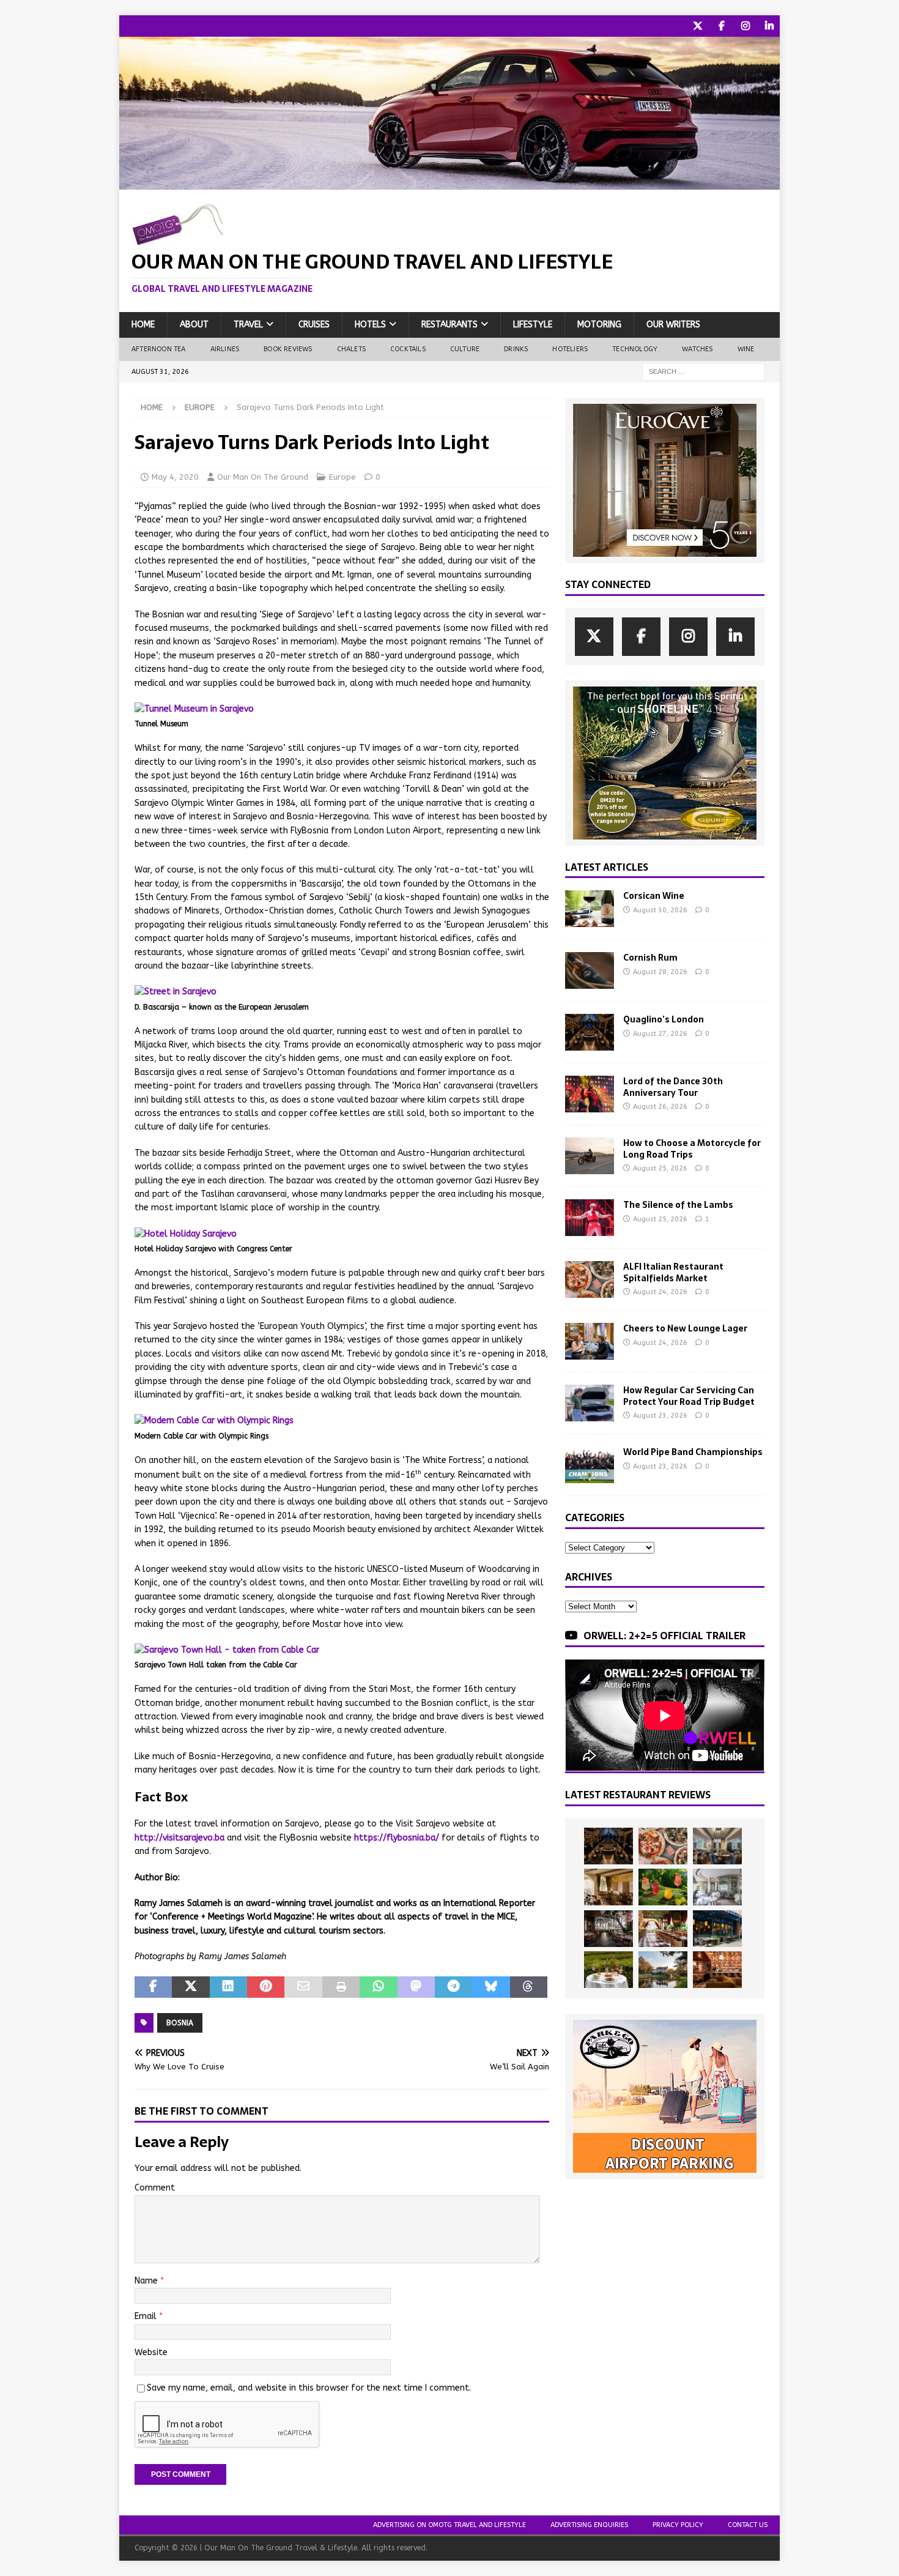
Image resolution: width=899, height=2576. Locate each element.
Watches (697, 349)
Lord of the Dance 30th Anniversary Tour (673, 1087)
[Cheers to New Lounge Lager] (590, 1341)
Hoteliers (570, 349)
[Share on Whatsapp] (378, 1987)
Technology (635, 349)
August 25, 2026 (660, 1168)
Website (151, 2352)
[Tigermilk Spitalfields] (663, 1929)
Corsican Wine (654, 896)
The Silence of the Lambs (678, 1205)
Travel (248, 325)
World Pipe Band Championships (693, 1452)
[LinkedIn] (769, 26)
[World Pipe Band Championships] (590, 1465)
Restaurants (449, 325)
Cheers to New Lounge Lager (685, 1328)
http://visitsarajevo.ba (179, 1838)
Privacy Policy (678, 2525)
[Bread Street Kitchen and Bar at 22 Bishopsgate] (609, 1929)
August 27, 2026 (660, 1034)
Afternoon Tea (159, 349)
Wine (746, 349)
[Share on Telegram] (453, 1987)
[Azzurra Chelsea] (717, 1929)
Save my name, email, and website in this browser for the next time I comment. (309, 2388)
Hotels (370, 325)
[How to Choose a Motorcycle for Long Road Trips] (590, 1156)
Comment (155, 2188)
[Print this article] (341, 1987)
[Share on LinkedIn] (228, 1987)
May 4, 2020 (175, 477)
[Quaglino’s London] (590, 1032)
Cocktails (408, 349)
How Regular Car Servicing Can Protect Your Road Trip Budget (689, 1396)
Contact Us (748, 2525)
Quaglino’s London (664, 1019)
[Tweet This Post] (191, 1987)
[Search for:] (703, 371)
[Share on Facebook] (153, 1987)
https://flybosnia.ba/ (397, 1838)
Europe (342, 477)
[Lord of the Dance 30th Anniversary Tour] (590, 1094)
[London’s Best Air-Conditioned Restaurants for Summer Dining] (717, 1887)
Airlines (225, 349)
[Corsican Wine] (590, 909)
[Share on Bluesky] (491, 1987)
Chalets (351, 349)
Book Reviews (288, 349)
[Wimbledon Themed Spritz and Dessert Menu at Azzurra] (663, 1887)
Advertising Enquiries (589, 2525)
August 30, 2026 (660, 910)
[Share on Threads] (529, 1987)
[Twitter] (697, 26)
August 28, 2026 (660, 972)
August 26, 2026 (660, 1107)
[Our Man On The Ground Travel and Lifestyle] (449, 183)
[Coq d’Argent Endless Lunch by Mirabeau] (609, 1970)
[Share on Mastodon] (416, 1987)
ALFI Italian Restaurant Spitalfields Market (673, 1272)
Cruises (314, 325)
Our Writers (673, 325)
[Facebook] (721, 26)
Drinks (516, 349)
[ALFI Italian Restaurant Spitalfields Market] (590, 1279)
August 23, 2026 (660, 1416)
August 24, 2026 (660, 1292)
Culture (465, 349)
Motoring (599, 325)
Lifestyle (533, 325)
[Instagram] (745, 26)
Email (147, 2316)
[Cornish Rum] (590, 970)
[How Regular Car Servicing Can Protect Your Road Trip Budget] (590, 1403)
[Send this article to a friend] (303, 1987)
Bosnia (180, 2023)
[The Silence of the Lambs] (590, 1218)
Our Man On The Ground (263, 477)
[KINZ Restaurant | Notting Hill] (609, 1887)
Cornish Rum (650, 958)
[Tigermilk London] (717, 1970)
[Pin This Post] (266, 1987)
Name (147, 2281)
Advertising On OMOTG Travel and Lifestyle (449, 2525)
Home (143, 325)
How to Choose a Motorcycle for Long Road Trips (692, 1148)
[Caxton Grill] (717, 1846)
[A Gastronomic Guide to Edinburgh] (663, 1970)
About (194, 325)
